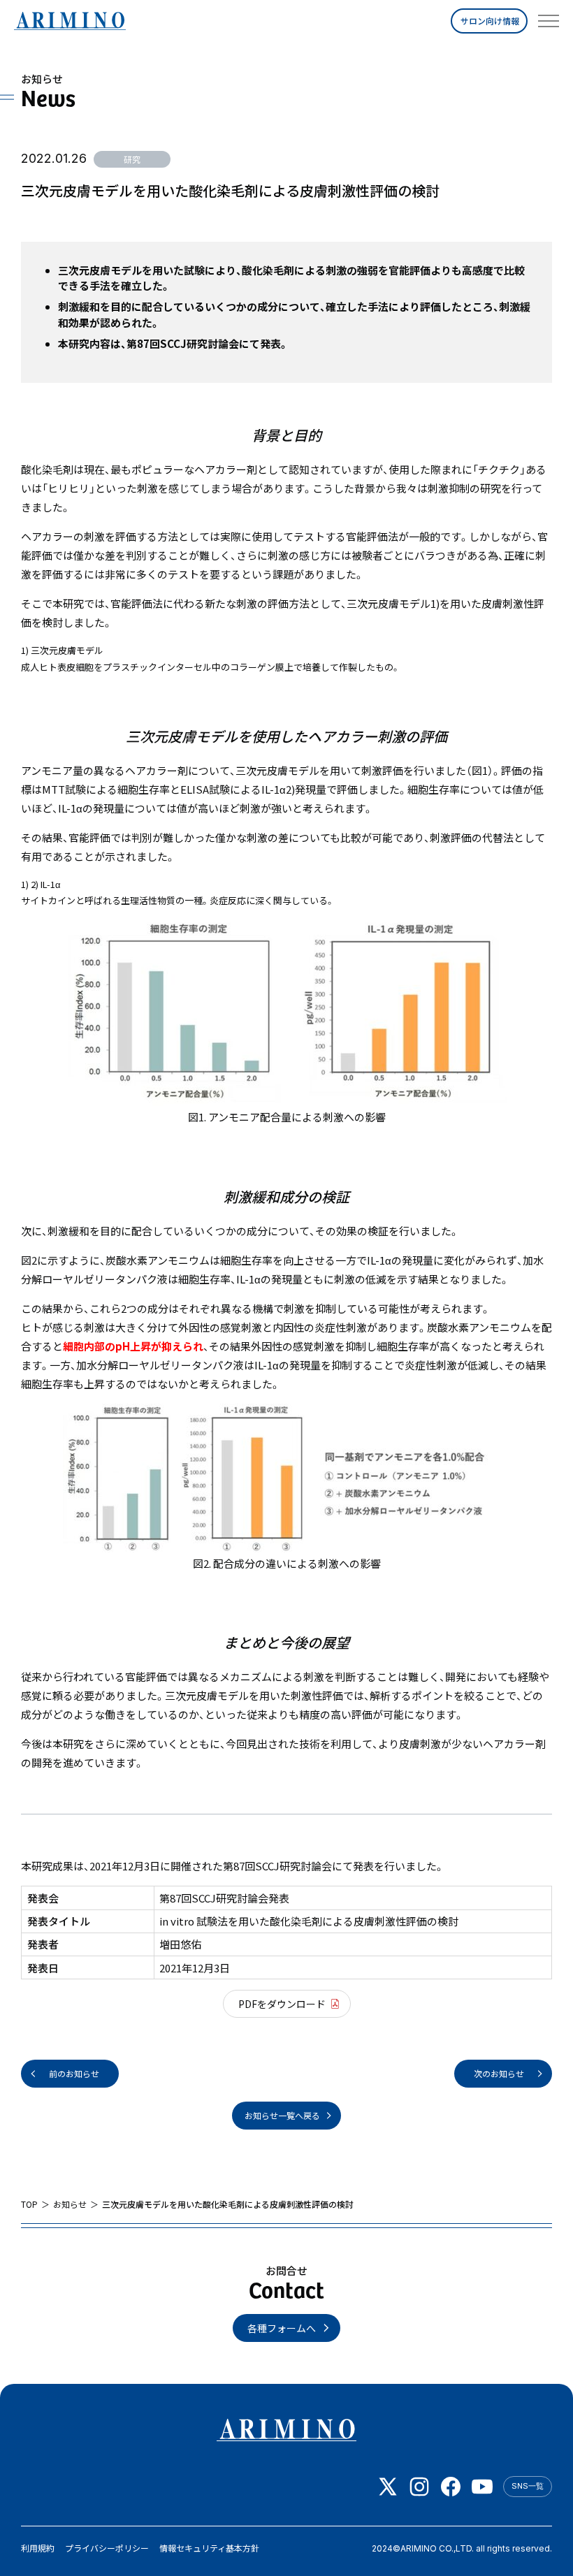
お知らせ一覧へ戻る (282, 2115)
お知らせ (70, 2204)
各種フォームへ (282, 2328)
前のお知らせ (74, 2073)
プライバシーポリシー (107, 2548)
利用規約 (38, 2548)
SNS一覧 (528, 2486)
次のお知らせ (499, 2073)
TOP (29, 2204)
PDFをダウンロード (282, 2004)
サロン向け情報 (490, 21)
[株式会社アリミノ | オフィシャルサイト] (70, 21)
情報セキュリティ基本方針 (209, 2548)
